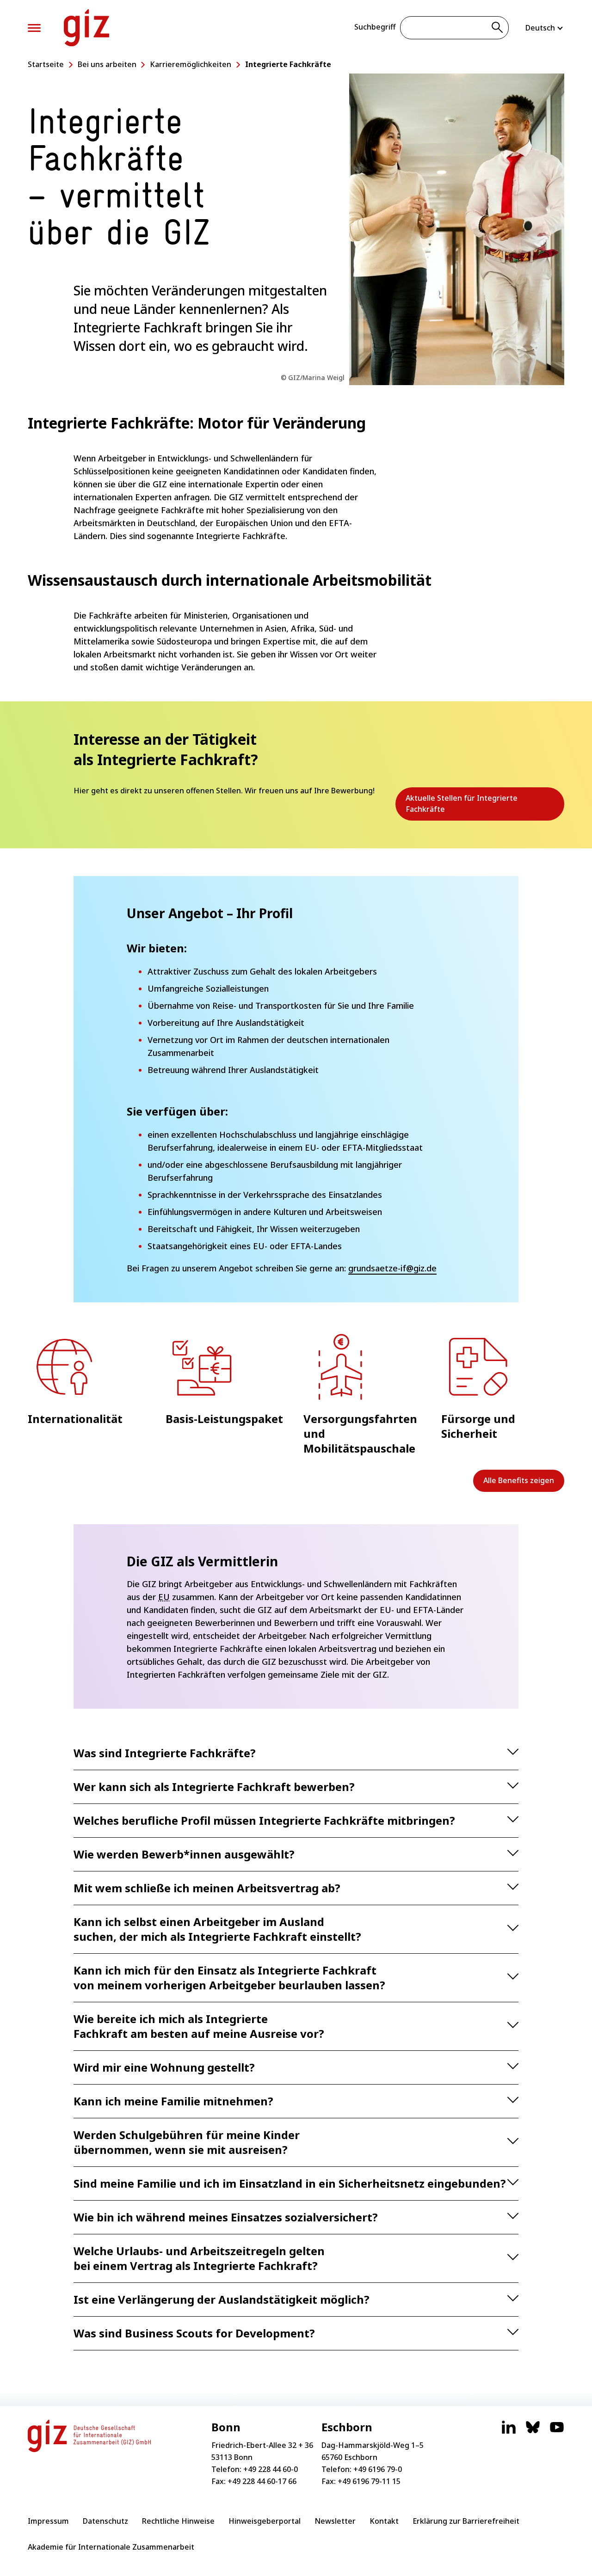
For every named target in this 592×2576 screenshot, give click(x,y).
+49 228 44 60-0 (271, 2469)
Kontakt (384, 2521)
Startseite (46, 64)
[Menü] (34, 28)
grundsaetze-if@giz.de (392, 1268)
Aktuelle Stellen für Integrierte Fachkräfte (462, 807)
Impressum (48, 2521)
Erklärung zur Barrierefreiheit (466, 2521)
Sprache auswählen (545, 28)
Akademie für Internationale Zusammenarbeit (111, 2547)
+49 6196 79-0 (378, 2469)
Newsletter (335, 2521)
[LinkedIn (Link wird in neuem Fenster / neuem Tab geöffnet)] (509, 2432)
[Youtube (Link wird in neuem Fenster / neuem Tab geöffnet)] (557, 2432)
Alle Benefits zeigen (519, 1480)
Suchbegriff (375, 27)
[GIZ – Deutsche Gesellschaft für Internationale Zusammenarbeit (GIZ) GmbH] (86, 28)
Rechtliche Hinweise (178, 2521)
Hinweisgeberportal (265, 2521)
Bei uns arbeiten (107, 64)
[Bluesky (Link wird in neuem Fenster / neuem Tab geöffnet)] (533, 2432)
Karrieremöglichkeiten (191, 64)
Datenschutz (105, 2521)
